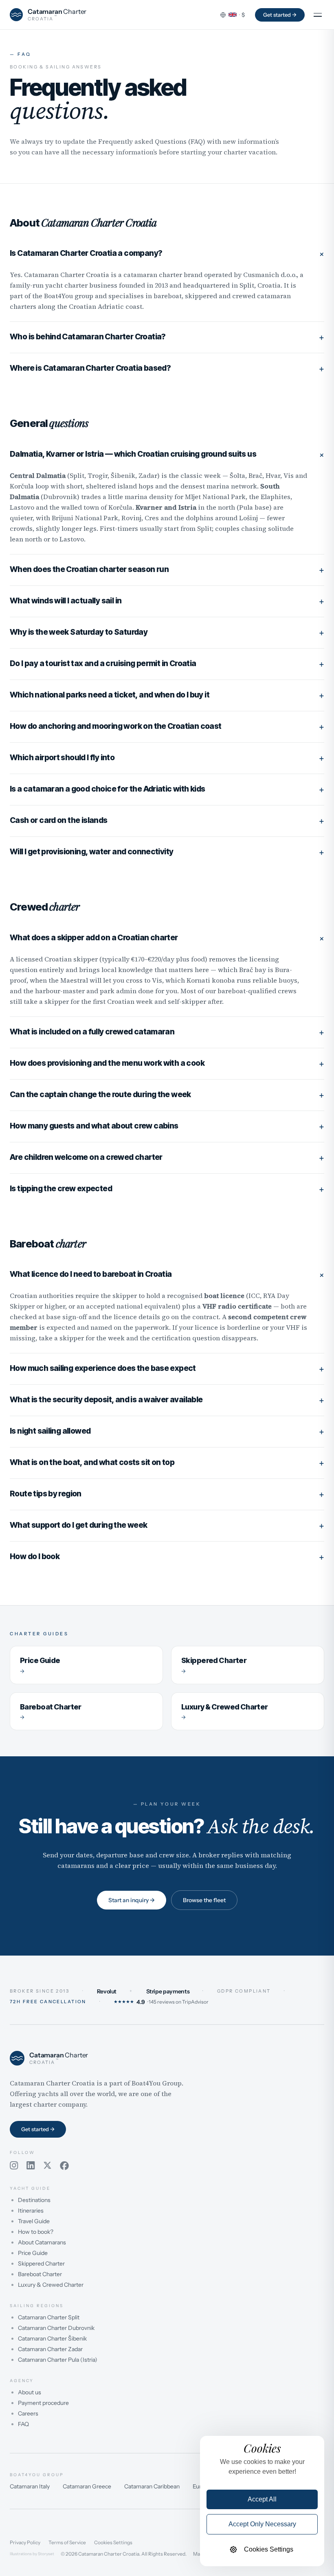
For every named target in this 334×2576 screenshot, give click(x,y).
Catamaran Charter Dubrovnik (56, 2328)
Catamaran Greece (87, 2486)
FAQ (23, 2424)
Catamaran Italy (30, 2486)
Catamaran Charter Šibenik (52, 2338)
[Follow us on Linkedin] (31, 2166)
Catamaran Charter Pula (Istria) (58, 2360)
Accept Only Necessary (262, 2524)
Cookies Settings (113, 2543)
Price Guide (33, 2253)
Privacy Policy (25, 2543)
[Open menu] (318, 15)
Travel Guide (34, 2221)
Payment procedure (43, 2403)
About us (30, 2392)
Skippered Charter (41, 2264)
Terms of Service (67, 2543)
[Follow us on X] (47, 2166)
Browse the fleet (204, 1900)
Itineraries (31, 2211)
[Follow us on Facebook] (64, 2166)
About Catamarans (42, 2242)
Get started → (280, 15)
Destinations (34, 2200)
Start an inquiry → (132, 1900)
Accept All (262, 2499)
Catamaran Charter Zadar (50, 2349)
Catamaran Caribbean (152, 2486)
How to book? (36, 2232)
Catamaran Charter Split (49, 2317)
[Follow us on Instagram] (14, 2166)
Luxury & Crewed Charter (51, 2285)
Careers (28, 2413)
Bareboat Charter (40, 2274)
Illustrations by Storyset (32, 2554)
